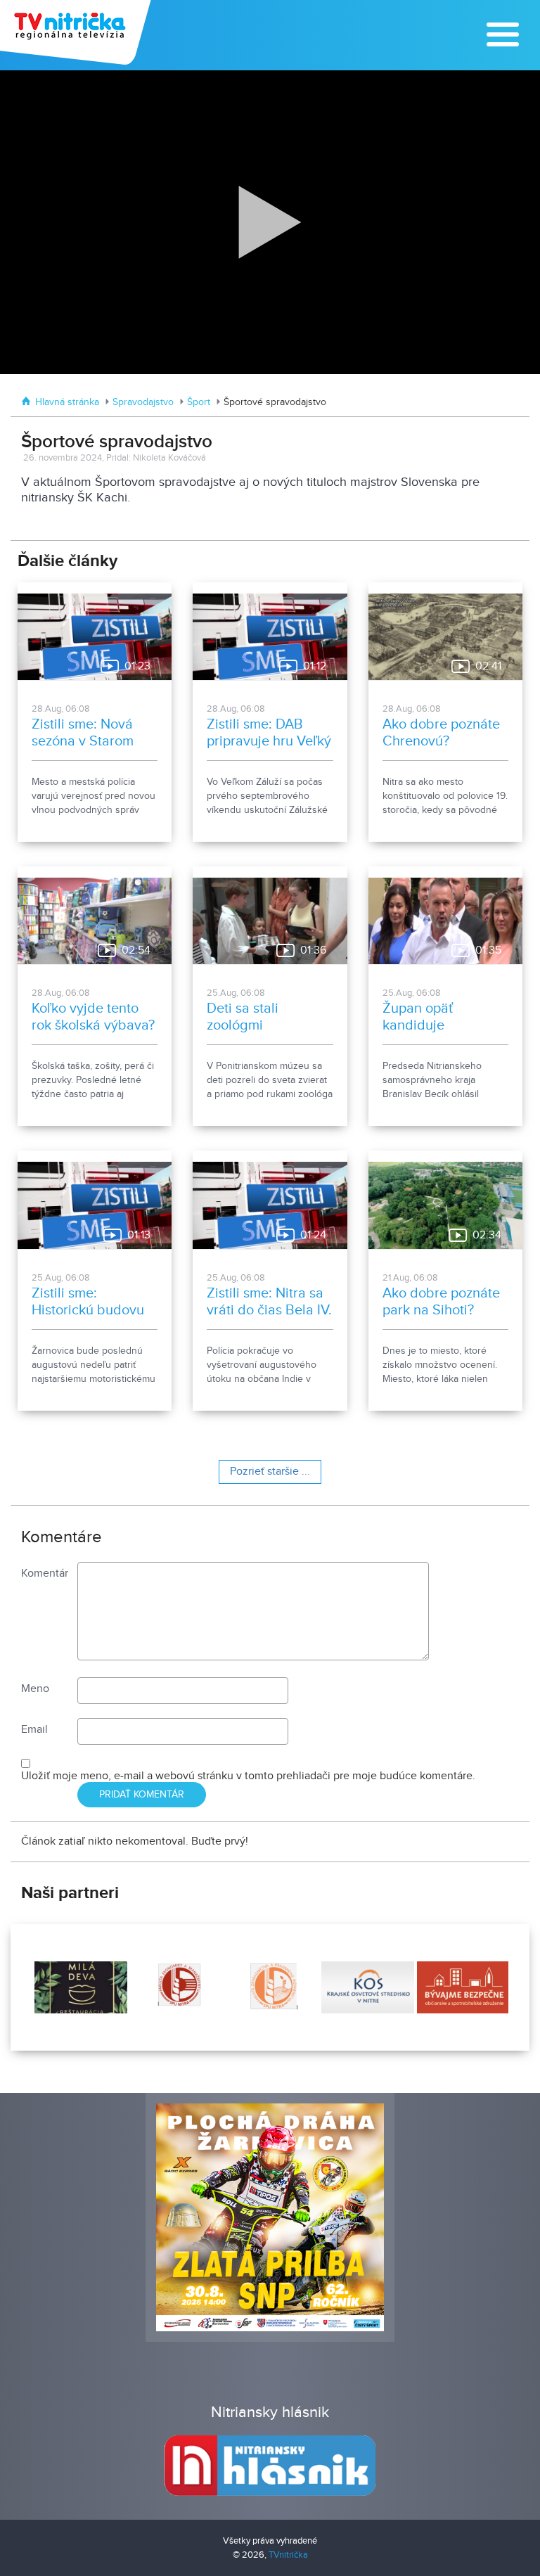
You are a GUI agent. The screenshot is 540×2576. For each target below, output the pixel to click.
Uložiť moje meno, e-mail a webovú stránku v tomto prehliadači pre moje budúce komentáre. (248, 1776)
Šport (199, 402)
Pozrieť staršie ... (270, 1472)
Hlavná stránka (67, 402)
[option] (79, 1987)
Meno (35, 1689)
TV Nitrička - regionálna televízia (77, 32)
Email (34, 1730)
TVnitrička (288, 2555)
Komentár (45, 1574)
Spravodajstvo (143, 402)
